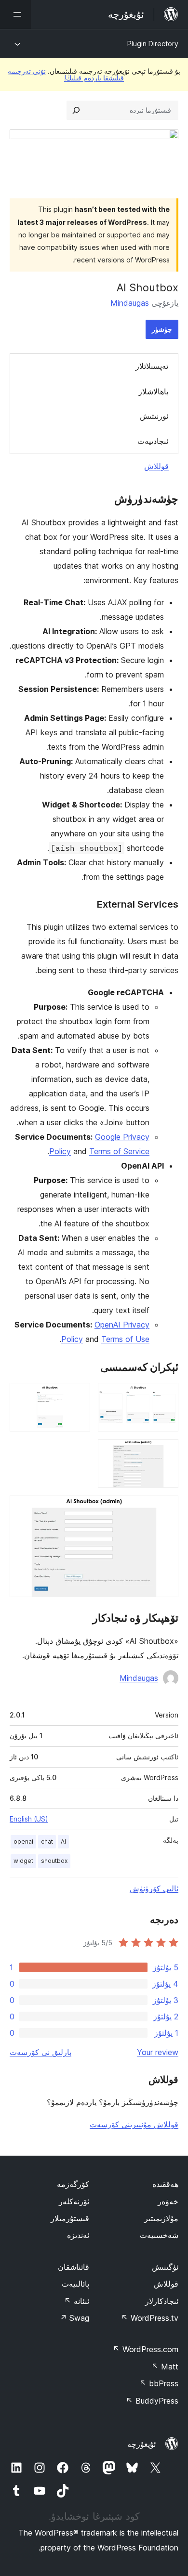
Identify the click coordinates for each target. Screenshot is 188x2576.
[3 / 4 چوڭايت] (165, 1452)
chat (47, 1841)
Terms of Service (119, 1151)
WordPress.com (146, 2349)
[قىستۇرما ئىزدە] (76, 110)
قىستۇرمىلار (70, 2218)
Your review (158, 2052)
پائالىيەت (75, 2284)
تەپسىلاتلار (152, 366)
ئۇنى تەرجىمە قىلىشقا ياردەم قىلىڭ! (66, 74)
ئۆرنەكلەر (74, 2201)
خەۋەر (168, 2201)
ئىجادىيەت (153, 441)
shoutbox (54, 1861)
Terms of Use (125, 1339)
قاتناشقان (74, 2267)
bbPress (159, 2383)
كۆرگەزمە (73, 2184)
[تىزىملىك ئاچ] (15, 14)
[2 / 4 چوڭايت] (77, 1396)
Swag (74, 2318)
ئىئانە (77, 2301)
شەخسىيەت (159, 2235)
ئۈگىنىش (165, 2267)
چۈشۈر (162, 329)
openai (23, 1841)
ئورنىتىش (154, 416)
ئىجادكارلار (162, 2301)
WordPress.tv (150, 2318)
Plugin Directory (153, 44)
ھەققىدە (165, 2184)
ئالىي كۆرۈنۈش (154, 1888)
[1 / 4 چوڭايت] (165, 1396)
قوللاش (156, 466)
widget (23, 1861)
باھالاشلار (153, 391)
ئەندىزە (78, 2235)
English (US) (29, 1819)
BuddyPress (152, 2401)
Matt (165, 2367)
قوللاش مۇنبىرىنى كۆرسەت (134, 2124)
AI (63, 1841)
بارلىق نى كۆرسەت (40, 2052)
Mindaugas (130, 303)
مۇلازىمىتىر (161, 2218)
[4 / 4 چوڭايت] (165, 1509)
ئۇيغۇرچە (141, 2444)
